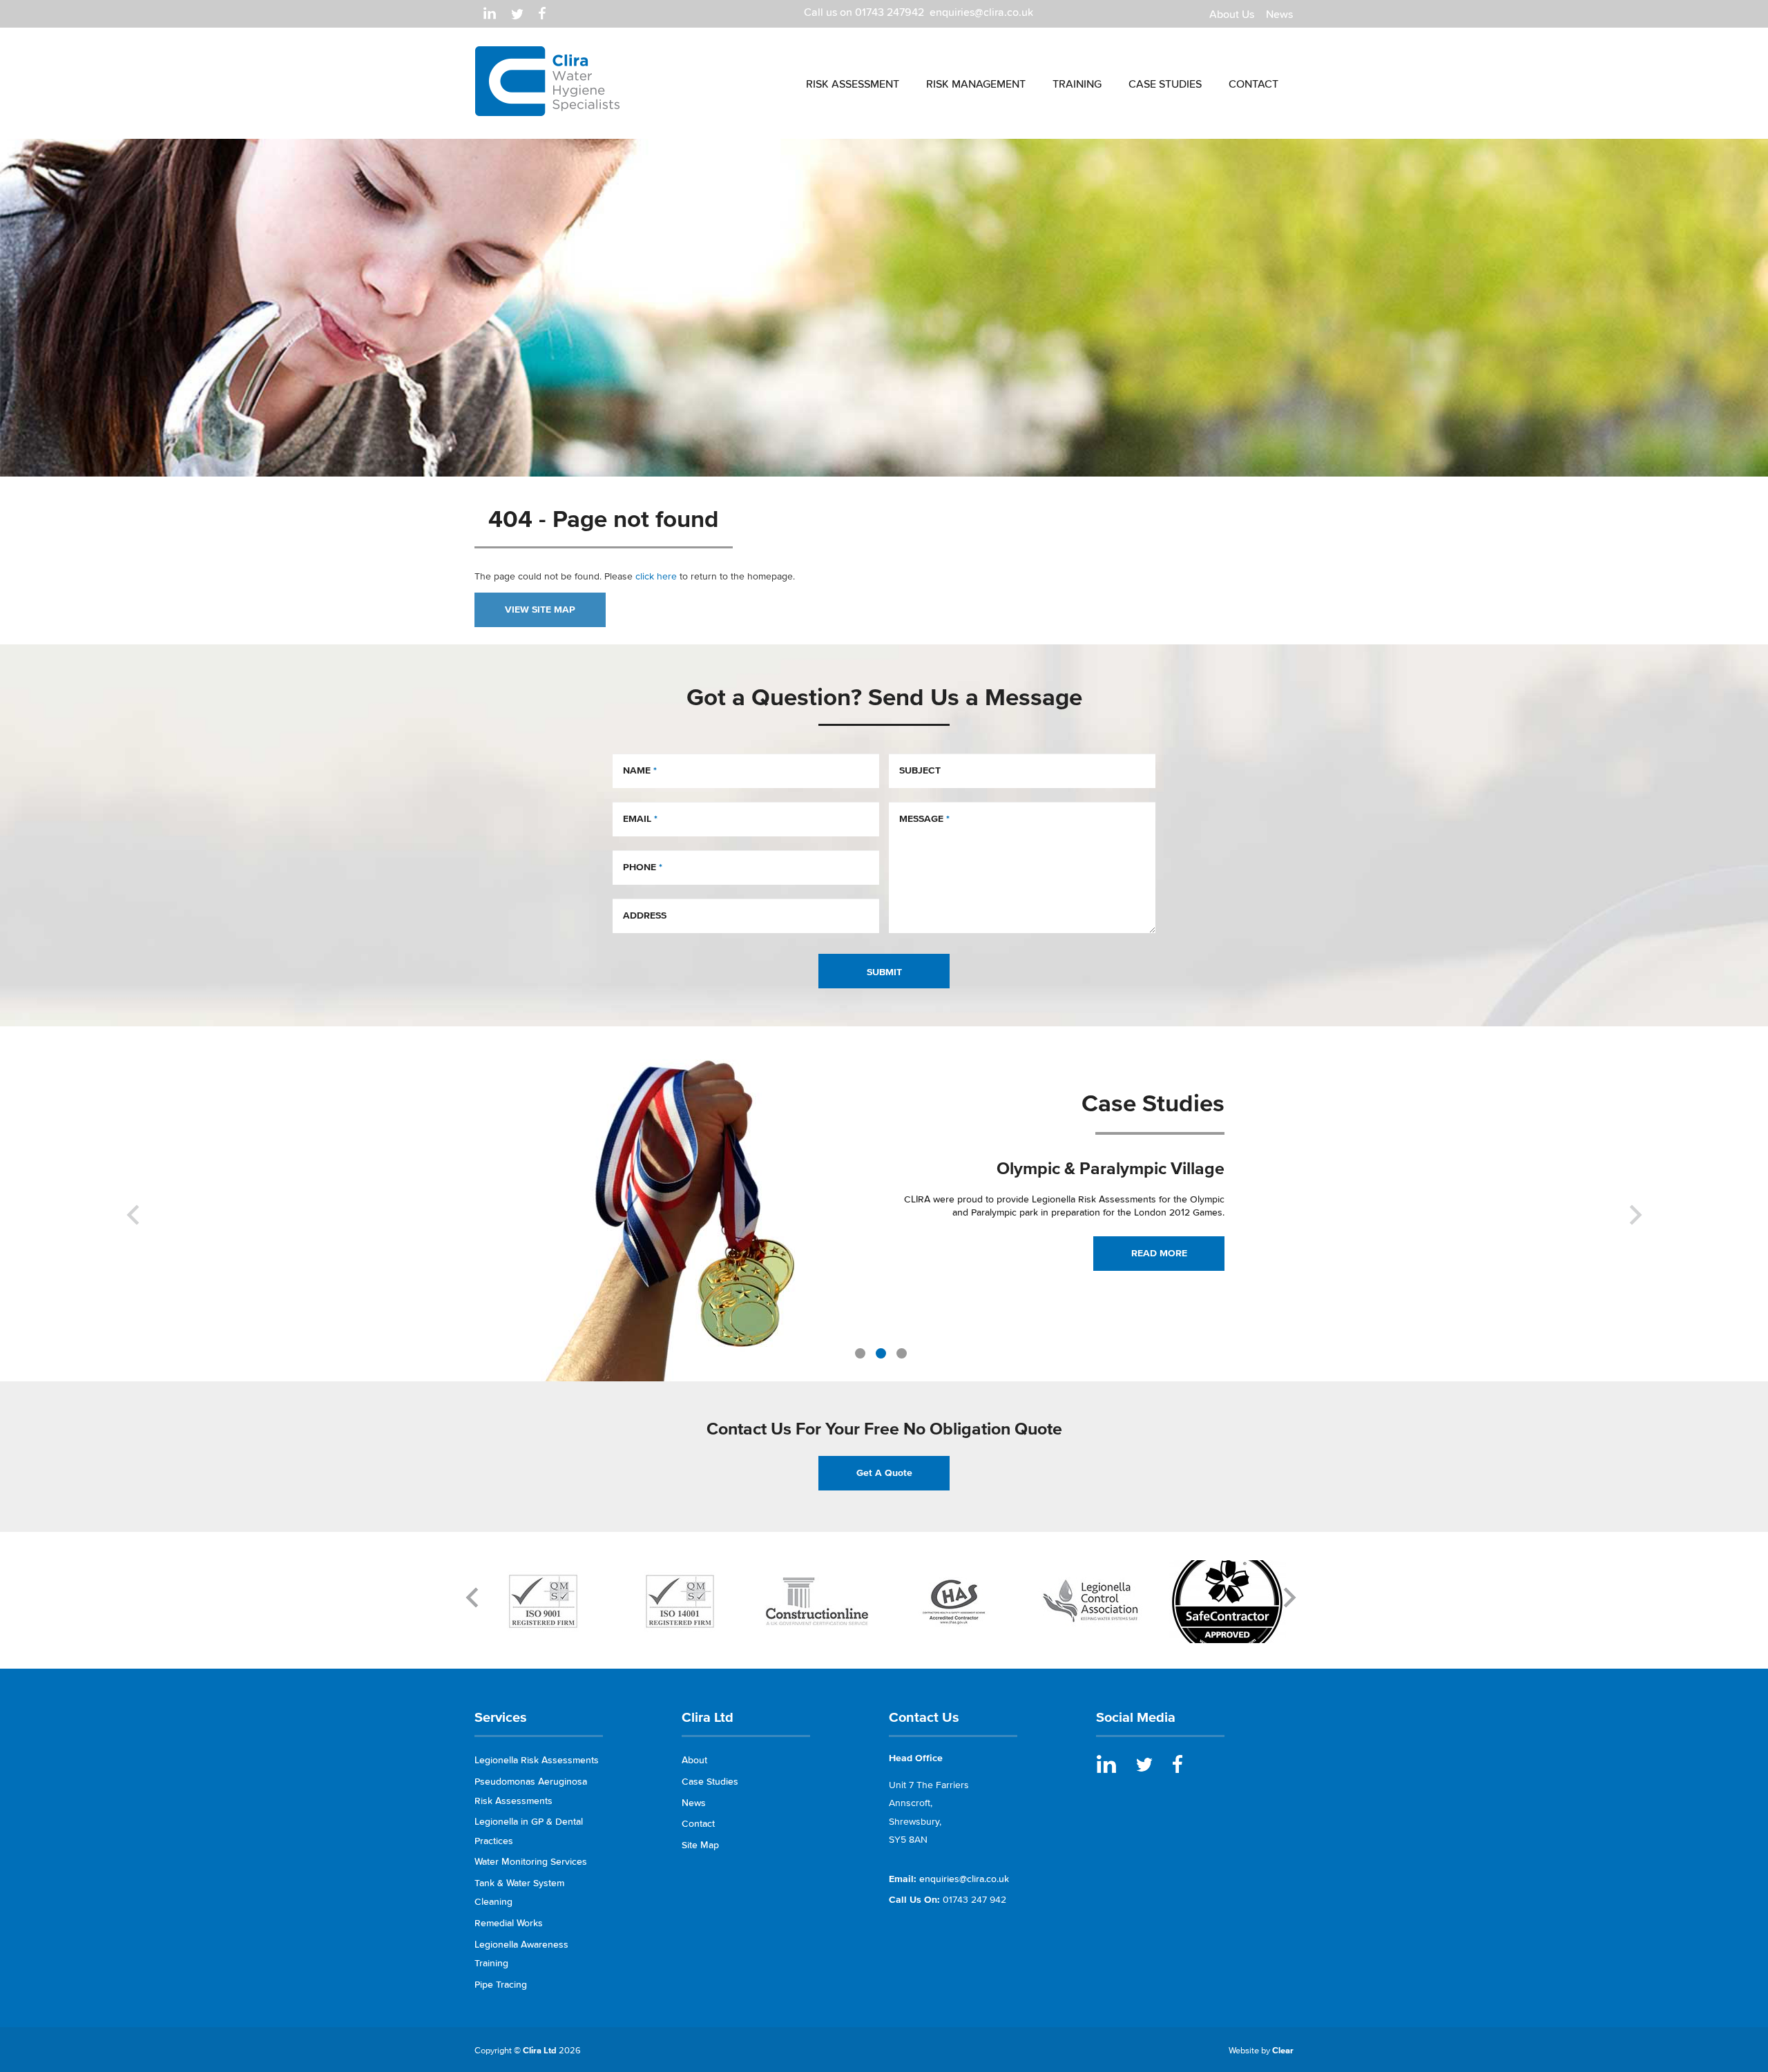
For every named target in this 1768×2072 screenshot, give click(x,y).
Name (640, 770)
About (694, 1760)
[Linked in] (490, 13)
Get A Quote (884, 1473)
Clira (548, 81)
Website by (1261, 2050)
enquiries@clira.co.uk (981, 12)
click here (656, 576)
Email (640, 819)
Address (645, 915)
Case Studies (710, 1782)
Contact (698, 1824)
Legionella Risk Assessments (537, 1760)
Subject (920, 770)
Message (924, 819)
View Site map (540, 610)
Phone (643, 867)
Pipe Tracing (501, 1985)
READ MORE (1159, 1253)
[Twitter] (517, 13)
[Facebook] (542, 13)
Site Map (700, 1845)
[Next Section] (475, 1597)
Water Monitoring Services (531, 1862)
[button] (133, 1293)
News (694, 1803)
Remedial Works (509, 1923)
